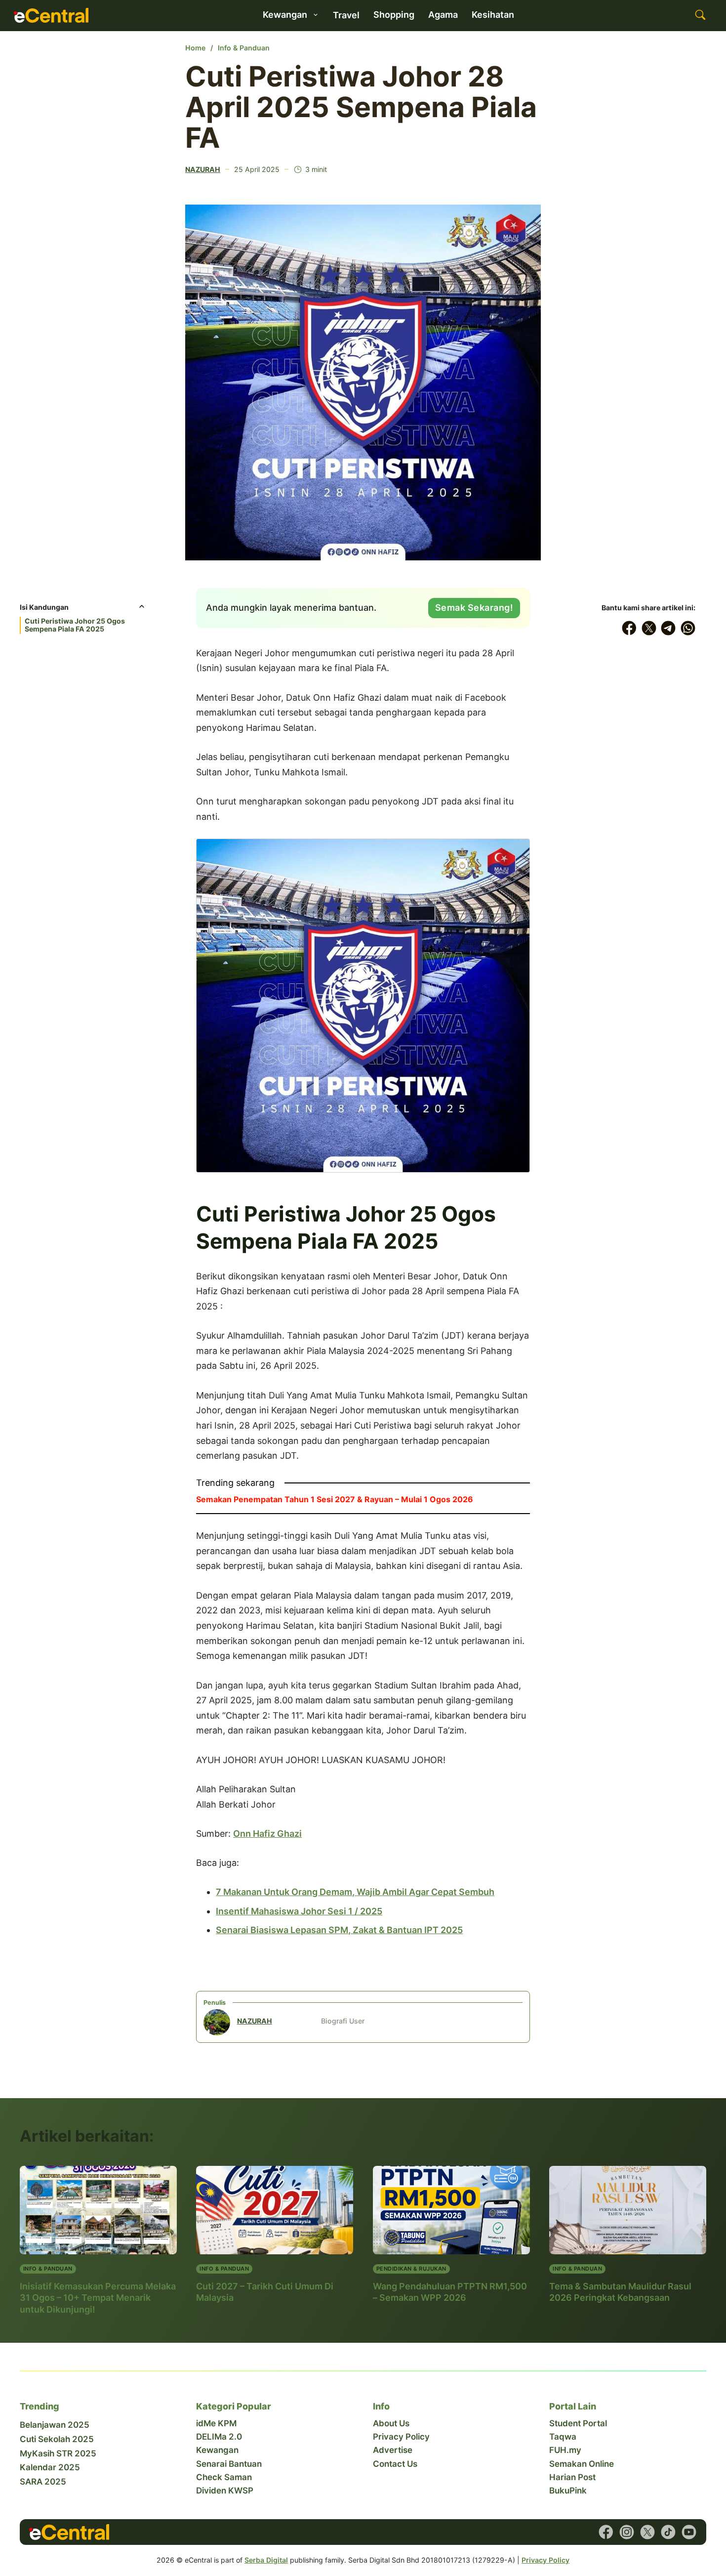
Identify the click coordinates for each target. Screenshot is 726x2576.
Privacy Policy (401, 2437)
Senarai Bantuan (229, 2464)
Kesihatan (493, 15)
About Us (391, 2423)
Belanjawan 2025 (55, 2425)
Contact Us (395, 2464)
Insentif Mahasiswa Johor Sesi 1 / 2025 (299, 1911)
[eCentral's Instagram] (627, 2532)
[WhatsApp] (688, 628)
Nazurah (203, 169)
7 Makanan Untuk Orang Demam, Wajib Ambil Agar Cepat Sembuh (355, 1892)
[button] (83, 610)
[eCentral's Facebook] (606, 2532)
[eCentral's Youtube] (689, 2532)
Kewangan (217, 2450)
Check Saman (224, 2477)
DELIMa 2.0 (219, 2437)
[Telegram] (669, 628)
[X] (649, 628)
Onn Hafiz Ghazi (267, 1834)
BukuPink (568, 2491)
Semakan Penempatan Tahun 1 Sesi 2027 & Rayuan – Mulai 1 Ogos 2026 (335, 1499)
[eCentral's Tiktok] (668, 2532)
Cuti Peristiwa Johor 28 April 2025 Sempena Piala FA (361, 107)
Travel (346, 15)
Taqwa (563, 2437)
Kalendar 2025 (50, 2467)
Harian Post (572, 2477)
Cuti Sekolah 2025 (57, 2439)
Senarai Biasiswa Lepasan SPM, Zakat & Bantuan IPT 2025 (339, 1930)
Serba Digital (266, 2560)
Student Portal (578, 2423)
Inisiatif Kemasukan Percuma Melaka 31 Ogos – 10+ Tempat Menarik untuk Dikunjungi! (98, 2298)
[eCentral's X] (647, 2532)
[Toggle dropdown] (316, 15)
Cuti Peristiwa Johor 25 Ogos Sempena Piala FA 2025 (75, 625)
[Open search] (700, 15)
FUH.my (565, 2450)
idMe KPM (216, 2423)
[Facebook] (629, 628)
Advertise (393, 2450)
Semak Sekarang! (474, 608)
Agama (443, 15)
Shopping (394, 15)
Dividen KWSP (225, 2491)
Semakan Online (582, 2464)
